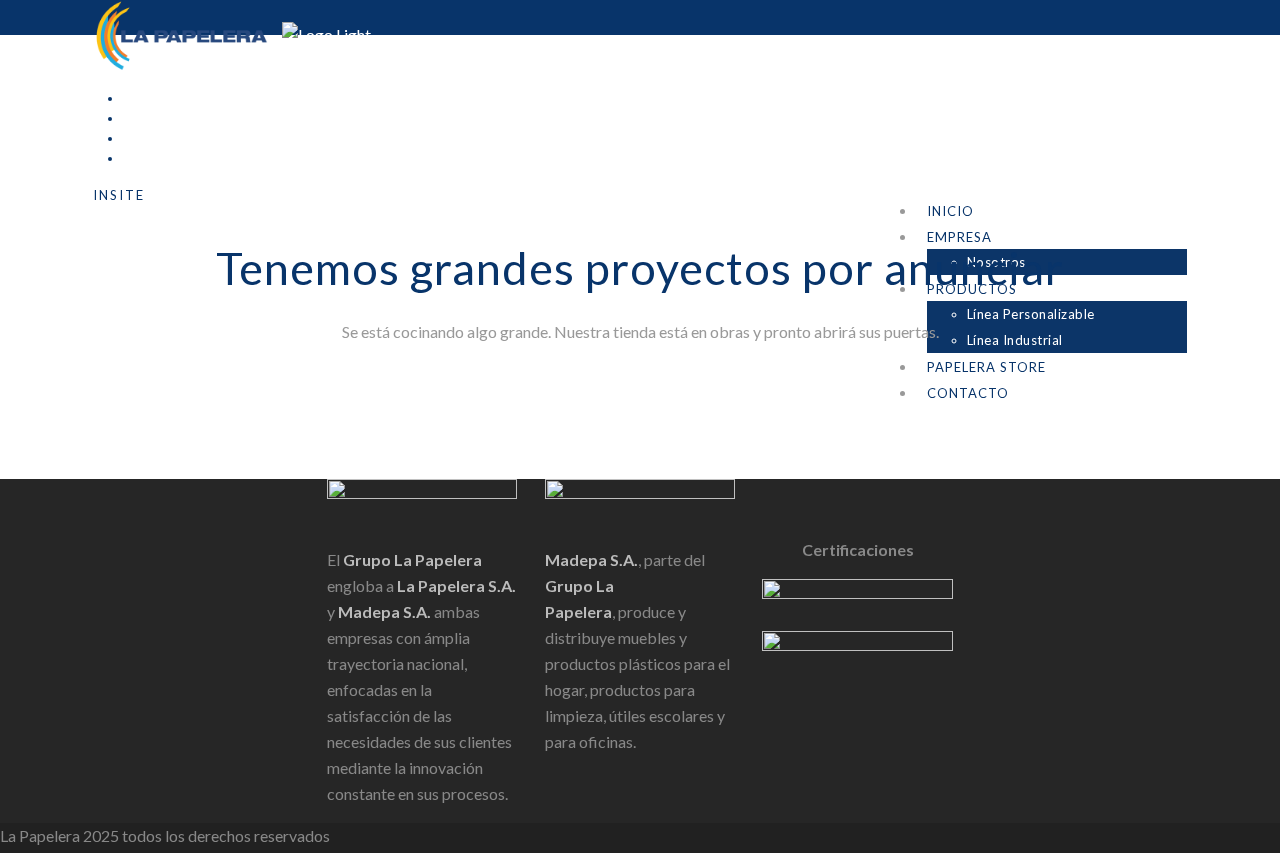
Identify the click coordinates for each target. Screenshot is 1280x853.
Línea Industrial (1015, 340)
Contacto (968, 393)
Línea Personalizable (1031, 314)
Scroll (19, 465)
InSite (119, 195)
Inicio (950, 211)
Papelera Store (986, 367)
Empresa (959, 237)
